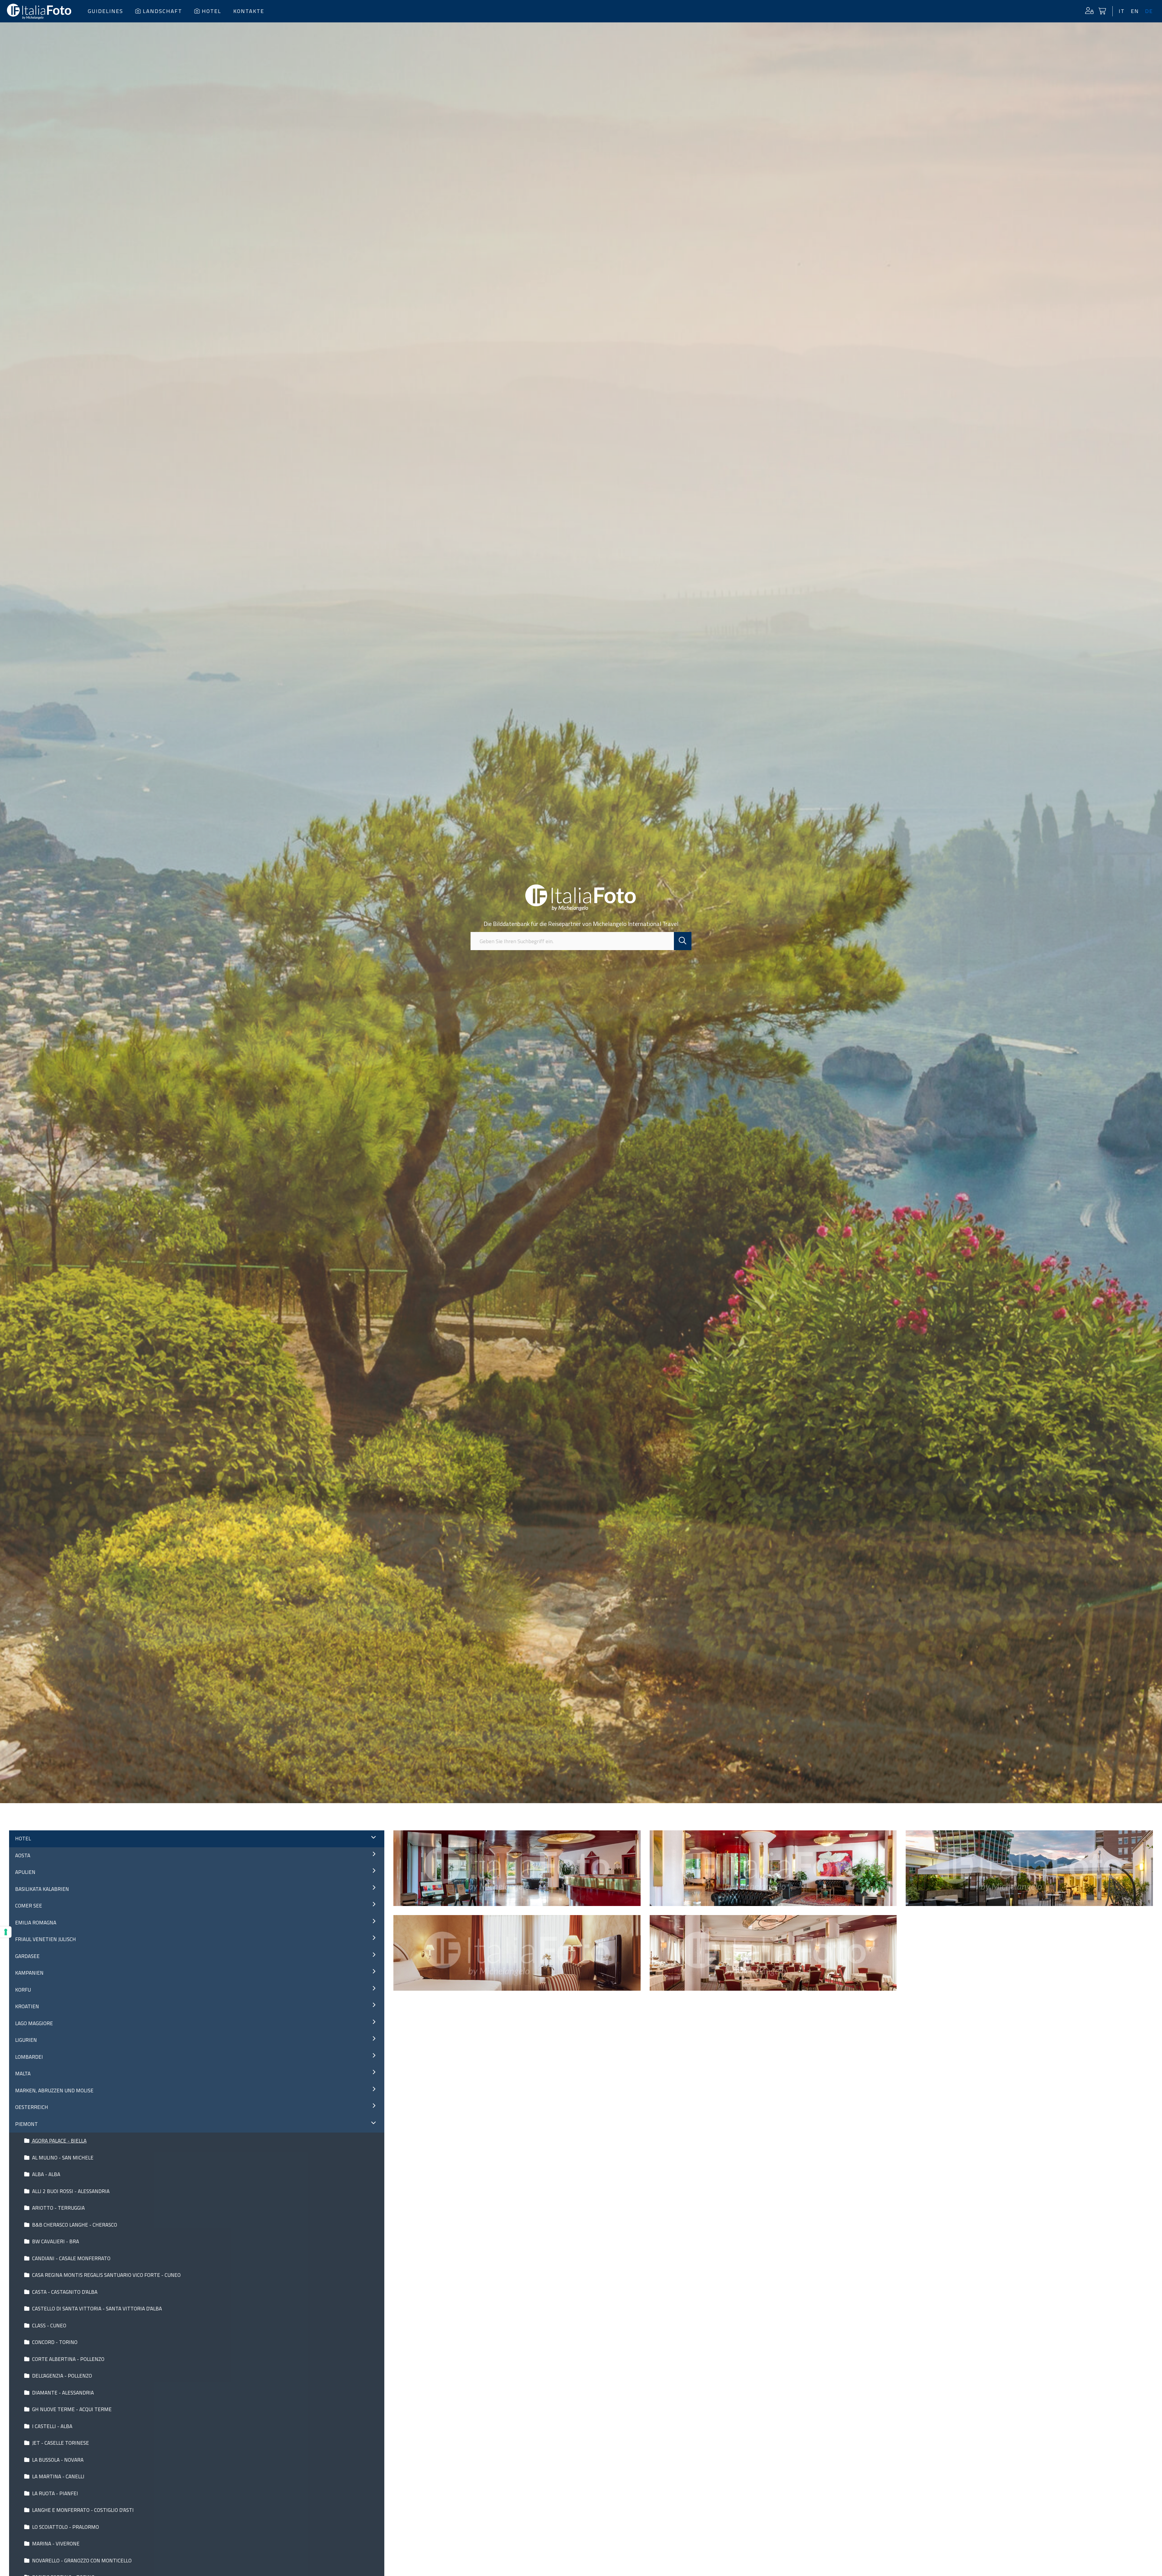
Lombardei (29, 2057)
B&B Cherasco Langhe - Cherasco (74, 2225)
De (1149, 11)
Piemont (26, 2124)
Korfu (23, 1990)
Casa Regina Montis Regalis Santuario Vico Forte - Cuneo (106, 2275)
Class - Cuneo (49, 2326)
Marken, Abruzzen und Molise (54, 2091)
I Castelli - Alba (52, 2426)
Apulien (25, 1872)
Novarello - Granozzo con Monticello (81, 2561)
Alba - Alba (46, 2174)
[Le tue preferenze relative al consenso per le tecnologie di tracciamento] (6, 1932)
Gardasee (27, 1956)
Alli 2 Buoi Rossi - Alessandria (70, 2191)
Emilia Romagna (36, 1923)
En (1135, 11)
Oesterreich (32, 2107)
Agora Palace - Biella (59, 2141)
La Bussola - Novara (57, 2460)
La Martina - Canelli (58, 2476)
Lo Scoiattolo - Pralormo (65, 2527)
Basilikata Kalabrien (42, 1889)
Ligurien (26, 2040)
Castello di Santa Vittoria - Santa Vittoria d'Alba (96, 2309)
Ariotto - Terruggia (58, 2208)
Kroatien (27, 2006)
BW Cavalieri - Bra (55, 2241)
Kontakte (249, 11)
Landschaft (162, 11)
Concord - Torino (54, 2342)
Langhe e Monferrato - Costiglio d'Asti (82, 2510)
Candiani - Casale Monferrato (71, 2258)
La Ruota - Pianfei (54, 2493)
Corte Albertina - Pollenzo (68, 2359)
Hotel (212, 11)
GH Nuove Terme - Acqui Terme (71, 2409)
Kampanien (29, 1973)
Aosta (23, 1855)
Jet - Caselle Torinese (60, 2443)
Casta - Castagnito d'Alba (64, 2292)
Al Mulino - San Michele (62, 2158)
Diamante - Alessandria (62, 2393)
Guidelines (105, 11)
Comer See (29, 1906)
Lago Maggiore (34, 2023)
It (1122, 11)
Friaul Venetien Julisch (46, 1939)
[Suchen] (683, 941)
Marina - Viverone (55, 2544)
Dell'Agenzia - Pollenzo (61, 2376)
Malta (23, 2074)
